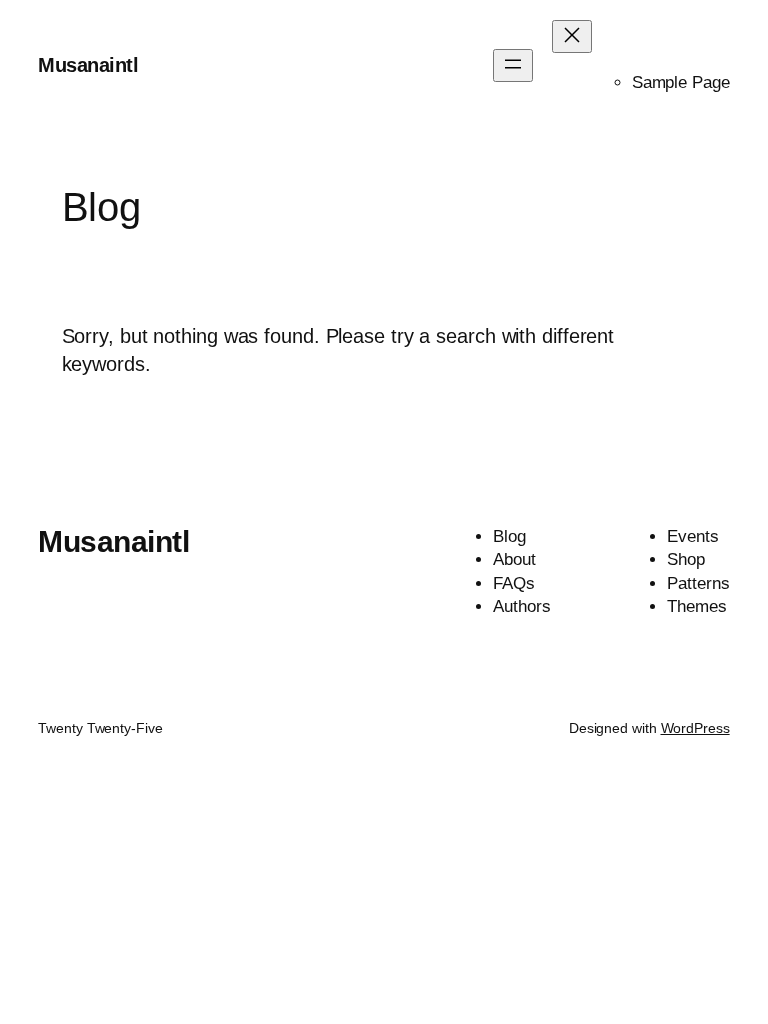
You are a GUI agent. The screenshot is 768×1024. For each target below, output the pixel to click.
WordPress (695, 728)
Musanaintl (88, 65)
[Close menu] (572, 36)
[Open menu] (513, 65)
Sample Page (681, 82)
